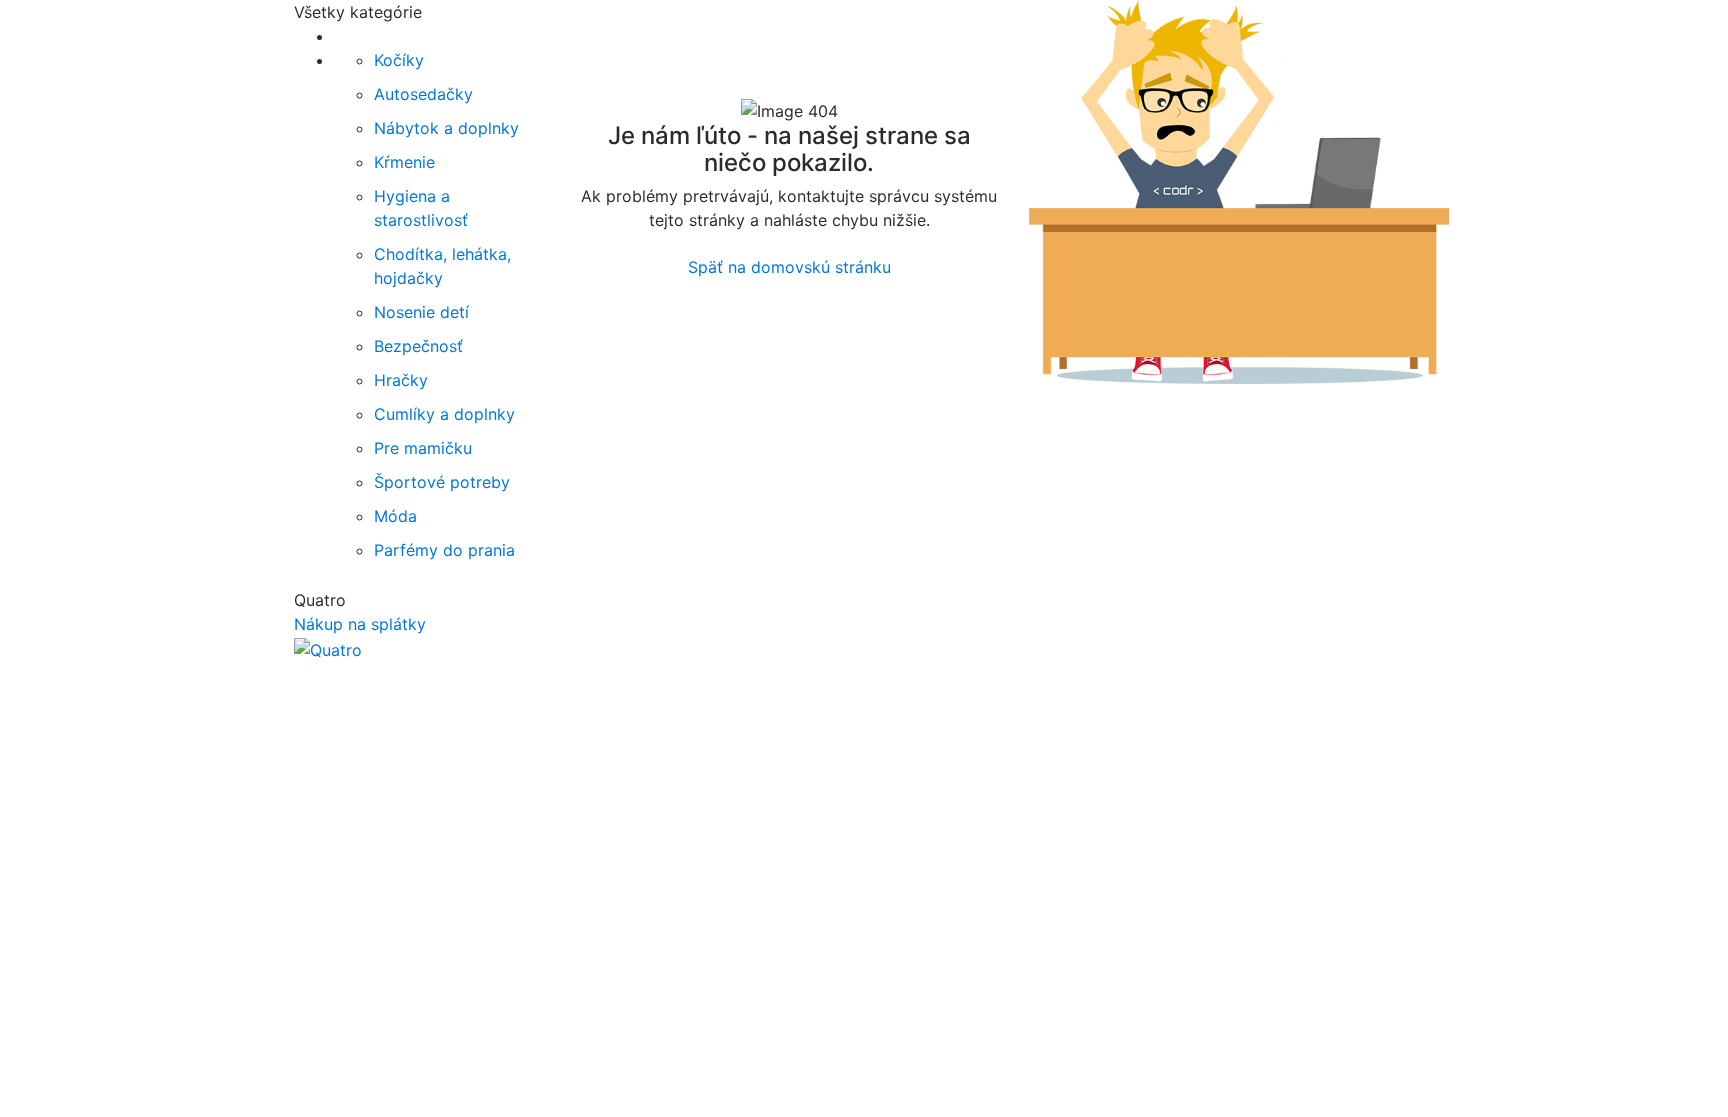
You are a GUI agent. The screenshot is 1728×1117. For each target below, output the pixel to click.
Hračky (401, 380)
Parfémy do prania (444, 550)
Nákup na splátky (360, 624)
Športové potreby (442, 482)
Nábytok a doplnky (446, 128)
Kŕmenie (404, 162)
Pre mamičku (423, 448)
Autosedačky (423, 94)
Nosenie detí (421, 312)
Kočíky (399, 60)
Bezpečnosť (418, 346)
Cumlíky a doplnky (444, 414)
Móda (395, 516)
